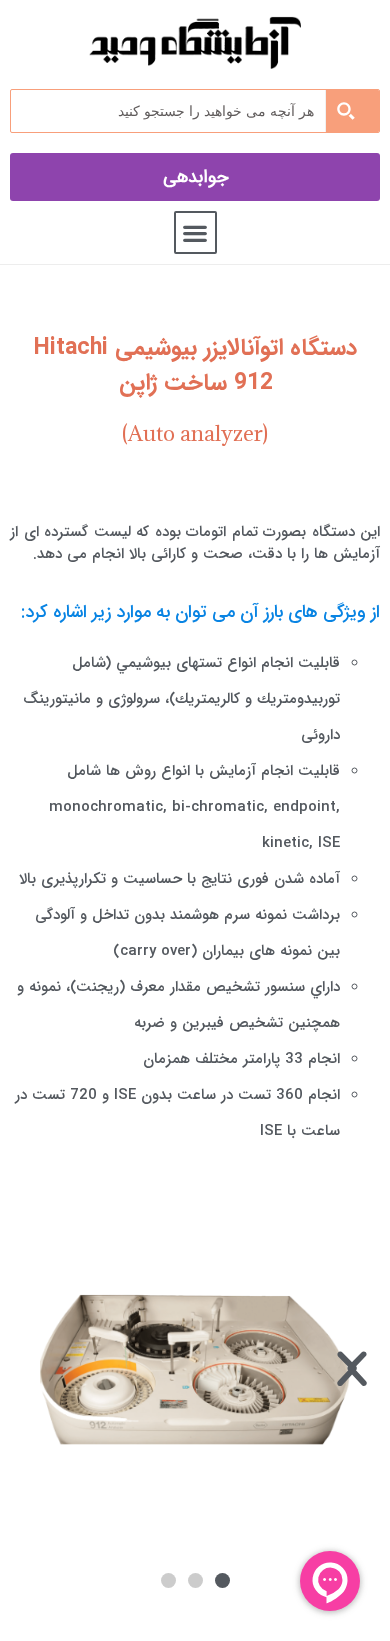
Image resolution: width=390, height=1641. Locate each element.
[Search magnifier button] (352, 111)
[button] (195, 232)
